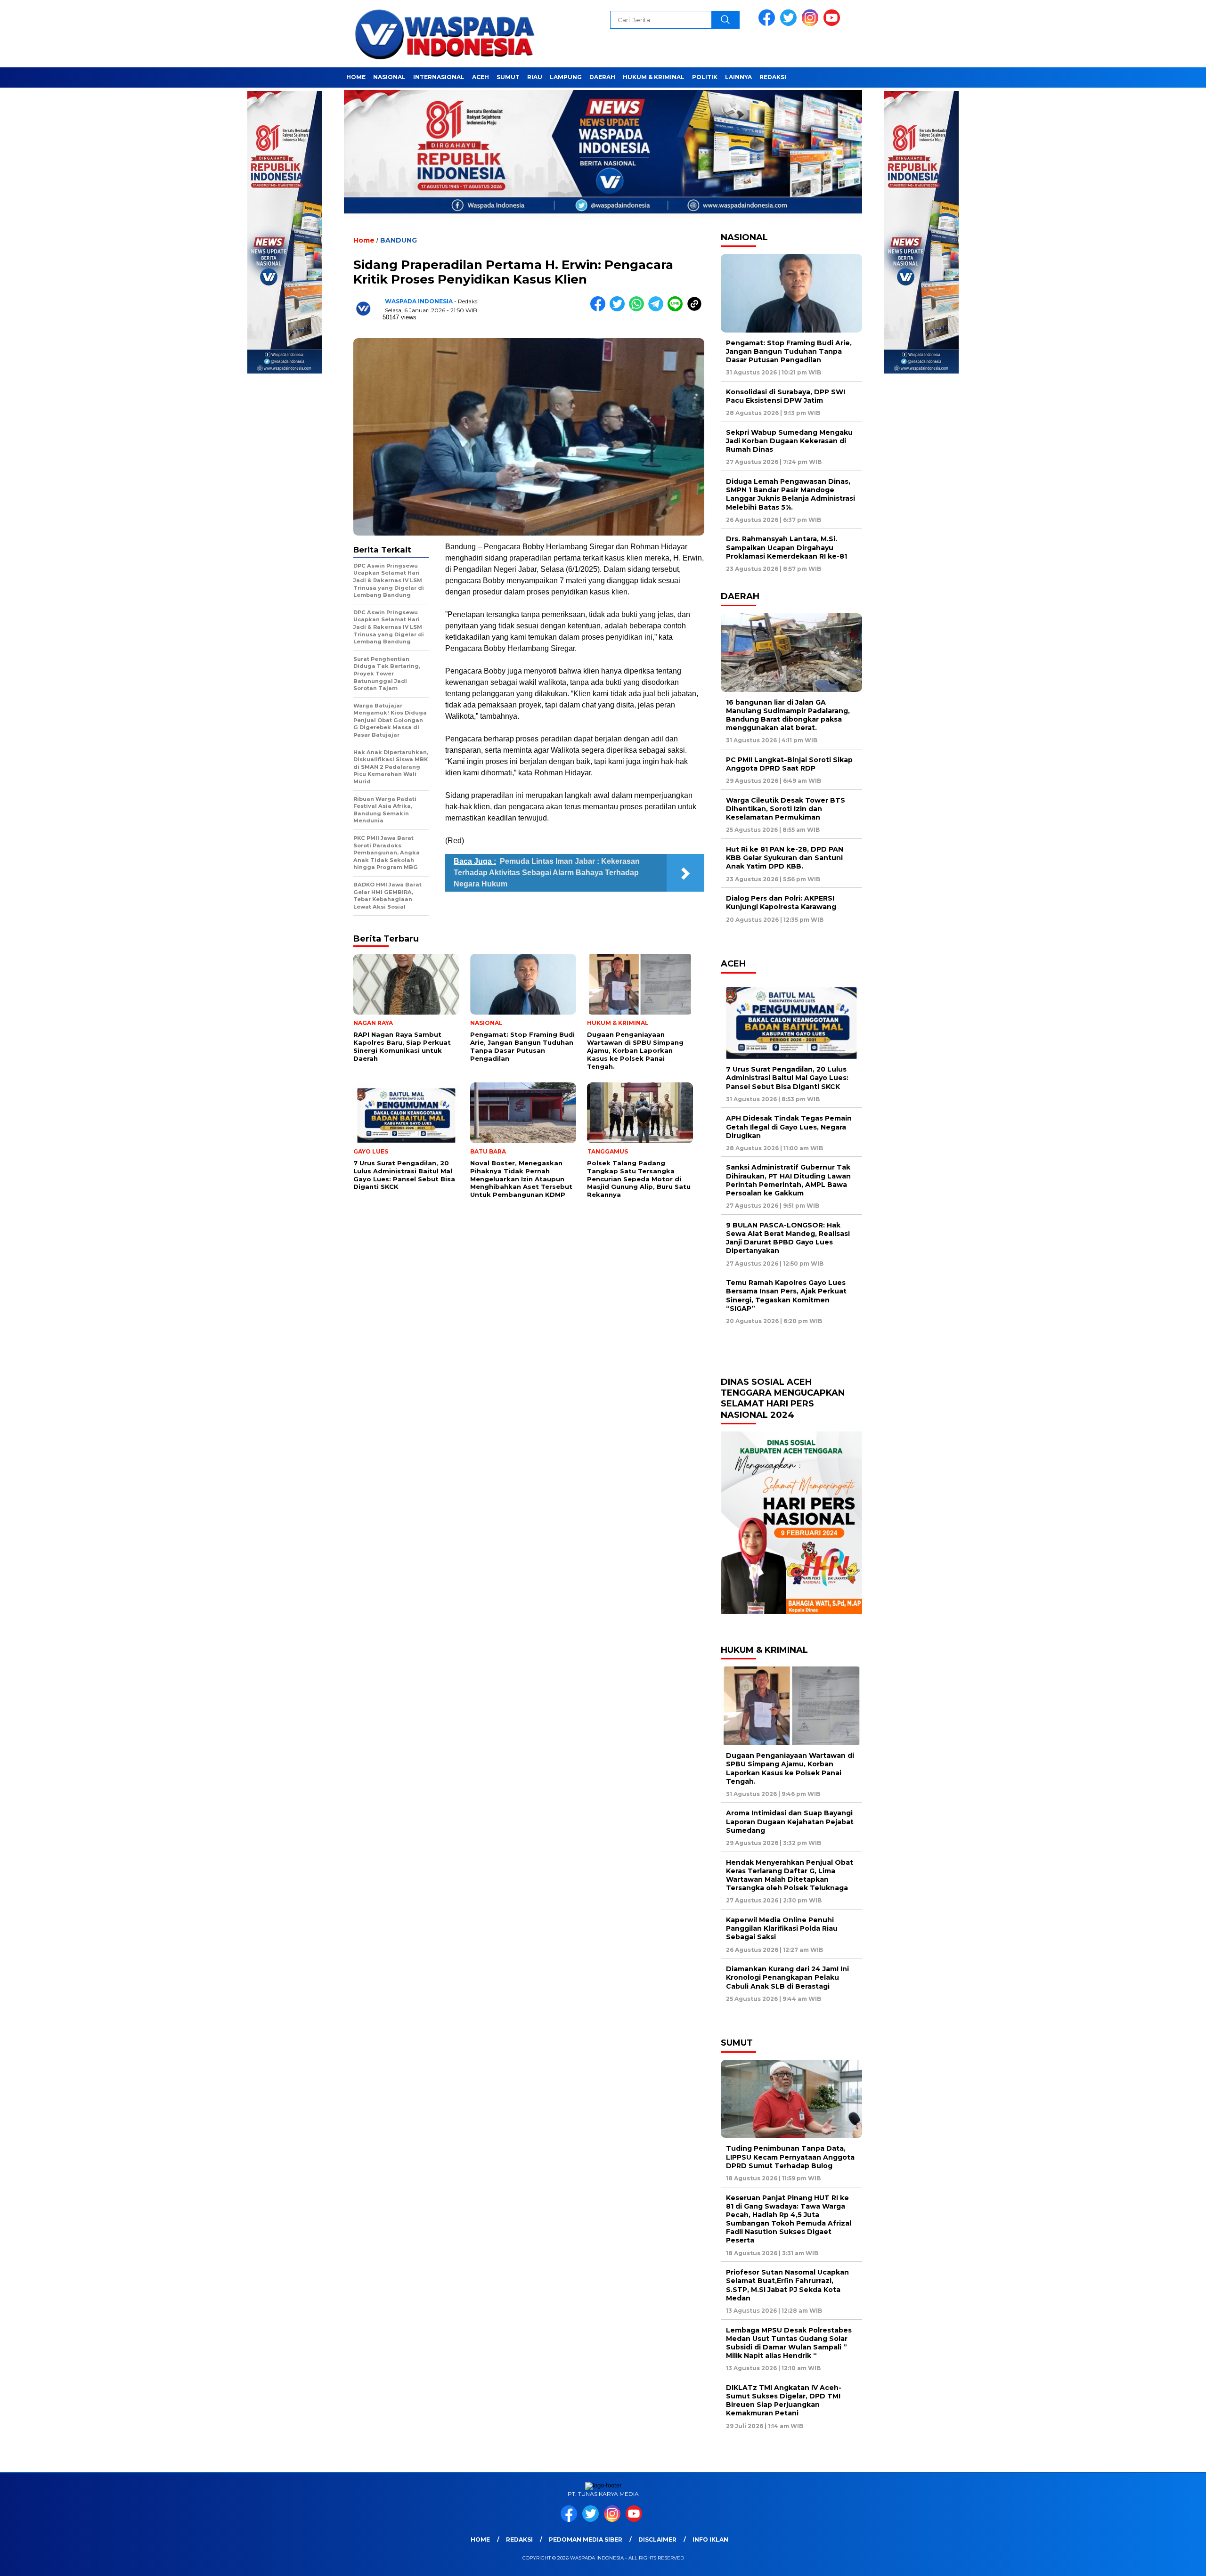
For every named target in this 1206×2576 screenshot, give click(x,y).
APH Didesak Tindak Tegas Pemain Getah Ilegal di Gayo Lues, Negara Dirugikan (789, 1127)
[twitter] (790, 24)
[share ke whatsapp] (639, 309)
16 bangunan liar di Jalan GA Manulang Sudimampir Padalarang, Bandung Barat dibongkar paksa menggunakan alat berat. (788, 715)
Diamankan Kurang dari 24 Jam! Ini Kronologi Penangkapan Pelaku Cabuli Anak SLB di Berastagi (787, 1977)
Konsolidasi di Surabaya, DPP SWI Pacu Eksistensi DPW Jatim (786, 396)
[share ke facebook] (600, 309)
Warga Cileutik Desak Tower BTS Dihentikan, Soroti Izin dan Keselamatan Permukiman (786, 809)
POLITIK (705, 77)
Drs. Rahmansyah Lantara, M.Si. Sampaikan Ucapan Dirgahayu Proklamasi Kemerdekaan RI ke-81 (786, 547)
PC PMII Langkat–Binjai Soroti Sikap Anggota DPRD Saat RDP (789, 764)
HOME (356, 77)
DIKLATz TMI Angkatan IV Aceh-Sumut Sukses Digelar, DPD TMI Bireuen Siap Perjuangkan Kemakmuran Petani (784, 2401)
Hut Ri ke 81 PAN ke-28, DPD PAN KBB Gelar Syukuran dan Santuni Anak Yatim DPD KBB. (785, 858)
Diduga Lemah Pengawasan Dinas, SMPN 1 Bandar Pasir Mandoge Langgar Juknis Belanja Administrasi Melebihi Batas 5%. (790, 494)
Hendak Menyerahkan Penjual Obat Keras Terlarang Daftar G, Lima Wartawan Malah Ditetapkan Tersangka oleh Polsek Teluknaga (790, 1875)
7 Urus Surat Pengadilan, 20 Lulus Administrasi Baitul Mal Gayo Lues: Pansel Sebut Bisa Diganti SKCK (787, 1078)
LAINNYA (738, 77)
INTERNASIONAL (439, 77)
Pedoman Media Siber (586, 2539)
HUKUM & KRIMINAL (654, 77)
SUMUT (508, 77)
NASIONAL (389, 77)
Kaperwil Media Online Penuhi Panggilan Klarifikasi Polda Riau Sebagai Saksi (782, 1928)
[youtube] (833, 24)
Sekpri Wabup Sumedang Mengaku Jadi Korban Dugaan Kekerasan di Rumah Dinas (789, 441)
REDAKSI (773, 77)
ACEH (481, 77)
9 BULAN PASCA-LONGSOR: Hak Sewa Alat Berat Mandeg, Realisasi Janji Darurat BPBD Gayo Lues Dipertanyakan (788, 1238)
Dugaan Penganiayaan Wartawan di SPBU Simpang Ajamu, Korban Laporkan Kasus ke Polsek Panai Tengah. (790, 1768)
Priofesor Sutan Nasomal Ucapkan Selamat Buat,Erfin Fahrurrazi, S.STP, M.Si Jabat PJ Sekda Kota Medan (787, 2285)
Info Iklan (710, 2539)
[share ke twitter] (619, 309)
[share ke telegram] (658, 309)
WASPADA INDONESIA (419, 301)
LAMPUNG (566, 77)
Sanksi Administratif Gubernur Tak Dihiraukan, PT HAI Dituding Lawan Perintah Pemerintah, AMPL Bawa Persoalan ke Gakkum (788, 1180)
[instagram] (812, 24)
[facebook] (768, 24)
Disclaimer (657, 2539)
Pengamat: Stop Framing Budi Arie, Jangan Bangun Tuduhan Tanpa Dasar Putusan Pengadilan (789, 351)
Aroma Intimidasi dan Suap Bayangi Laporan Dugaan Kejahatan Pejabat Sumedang (790, 1821)
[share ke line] (677, 309)
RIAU (535, 77)
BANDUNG (399, 240)
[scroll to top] (1162, 2561)
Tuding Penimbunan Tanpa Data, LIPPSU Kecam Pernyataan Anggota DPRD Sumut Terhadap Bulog (790, 2157)
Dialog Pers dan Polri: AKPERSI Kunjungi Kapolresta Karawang (783, 902)
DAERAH (602, 77)
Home (480, 2539)
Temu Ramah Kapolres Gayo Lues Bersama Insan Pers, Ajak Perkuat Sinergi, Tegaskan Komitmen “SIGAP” (786, 1296)
